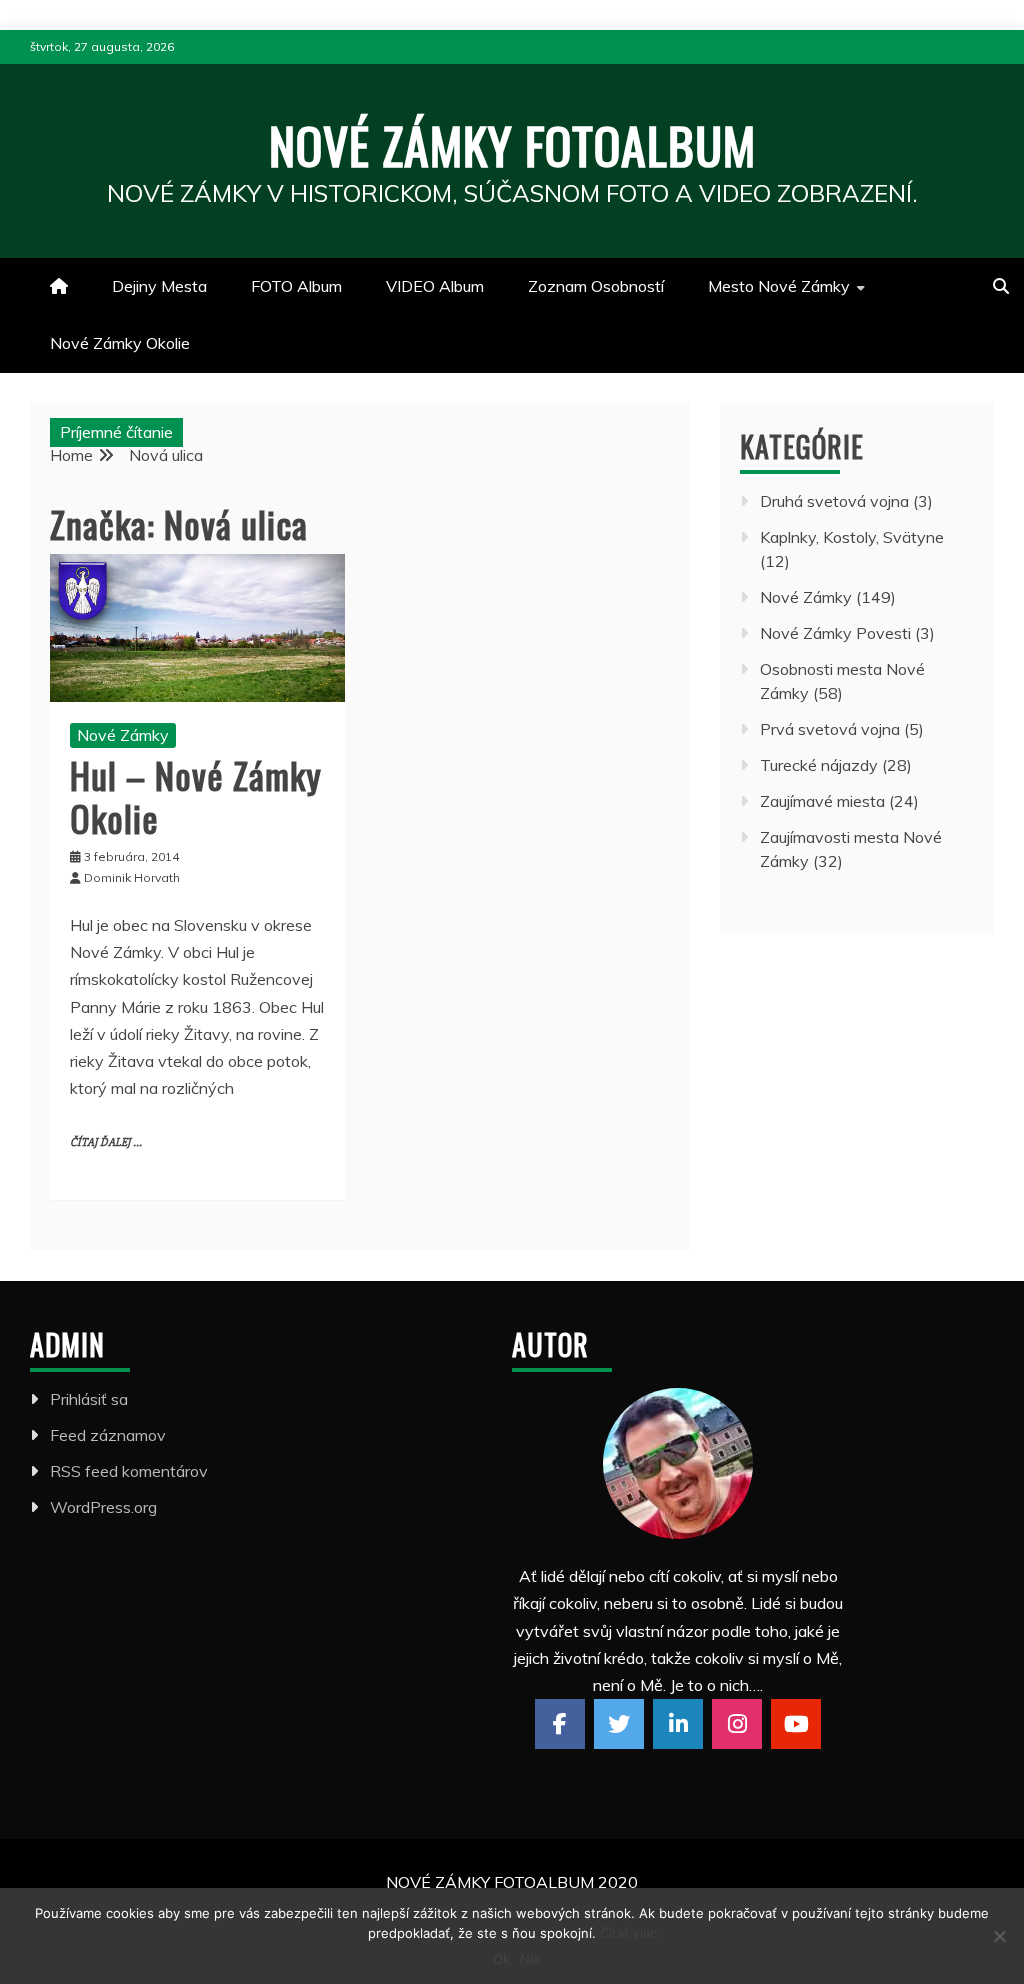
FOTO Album (296, 286)
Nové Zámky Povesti (835, 633)
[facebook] (560, 1724)
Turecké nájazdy (819, 765)
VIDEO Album (435, 286)
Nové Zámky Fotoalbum (512, 144)
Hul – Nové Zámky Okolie (196, 796)
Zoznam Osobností (596, 286)
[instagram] (737, 1724)
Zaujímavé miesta (822, 801)
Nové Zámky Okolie (120, 343)
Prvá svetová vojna (830, 729)
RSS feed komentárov (129, 1471)
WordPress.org (103, 1507)
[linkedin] (678, 1724)
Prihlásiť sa (89, 1399)
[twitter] (619, 1724)
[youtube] (796, 1724)
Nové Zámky (123, 735)
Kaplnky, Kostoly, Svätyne (852, 537)
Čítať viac (628, 1933)
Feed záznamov (108, 1435)
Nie (530, 1959)
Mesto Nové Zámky (779, 286)
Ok (501, 1959)
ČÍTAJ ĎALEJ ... (106, 1142)
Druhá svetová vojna (834, 501)
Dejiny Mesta (159, 286)
